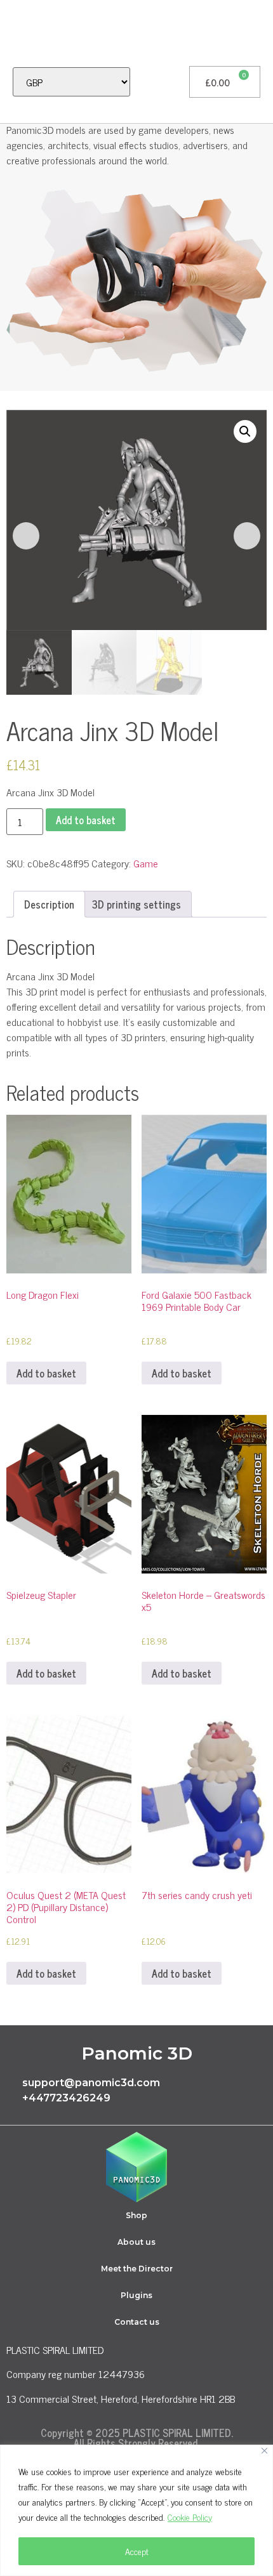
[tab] (49, 904)
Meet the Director (137, 2269)
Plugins (136, 2295)
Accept (137, 2551)
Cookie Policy (190, 2517)
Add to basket (86, 820)
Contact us (137, 2322)
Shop (136, 2215)
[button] (17, 33)
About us (136, 2242)
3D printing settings (136, 904)
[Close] (264, 2451)
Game (146, 863)
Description (49, 904)
